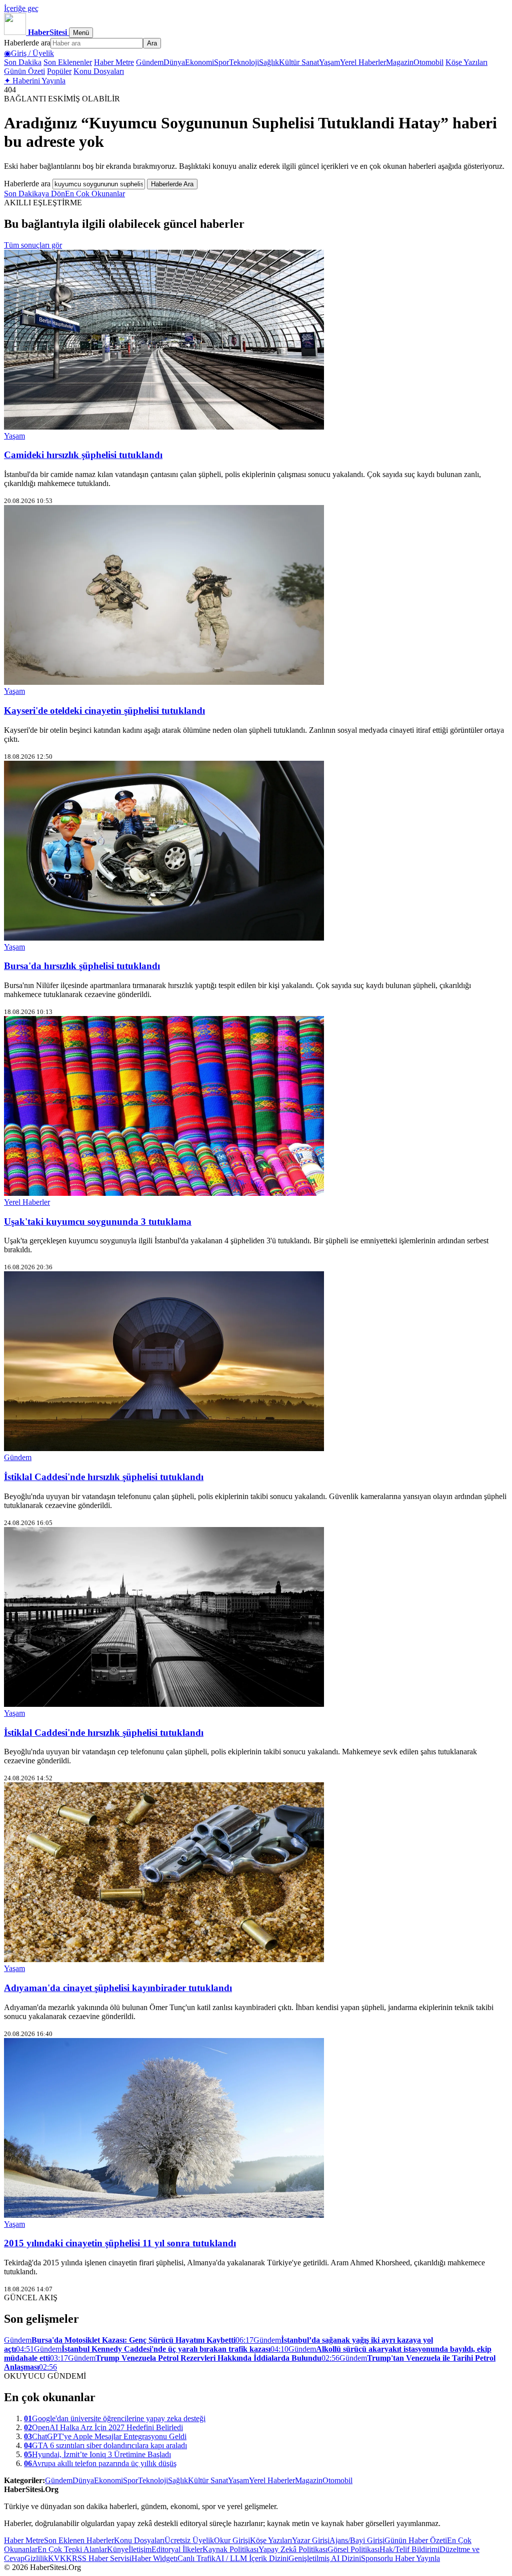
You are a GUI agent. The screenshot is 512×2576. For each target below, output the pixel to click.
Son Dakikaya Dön (34, 194)
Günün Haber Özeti (416, 2540)
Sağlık (269, 62)
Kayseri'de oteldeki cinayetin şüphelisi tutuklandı (104, 711)
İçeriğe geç (21, 8)
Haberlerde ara (27, 43)
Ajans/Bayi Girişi (357, 2540)
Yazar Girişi (311, 2540)
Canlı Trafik (196, 2558)
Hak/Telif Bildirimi (409, 2549)
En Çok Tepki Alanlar (72, 2549)
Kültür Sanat (299, 62)
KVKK (60, 2558)
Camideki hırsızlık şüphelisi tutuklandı (83, 455)
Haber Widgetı (154, 2558)
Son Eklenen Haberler (79, 2540)
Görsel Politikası (353, 2549)
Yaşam (329, 62)
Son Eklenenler (68, 62)
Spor (221, 62)
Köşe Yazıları (466, 62)
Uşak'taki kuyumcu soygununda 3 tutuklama (98, 1222)
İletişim (140, 2549)
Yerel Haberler (363, 62)
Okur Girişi (232, 2540)
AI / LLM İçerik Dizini (252, 2558)
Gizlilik (36, 2558)
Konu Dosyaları (99, 71)
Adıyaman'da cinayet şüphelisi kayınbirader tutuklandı (118, 1988)
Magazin (400, 62)
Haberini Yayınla (35, 81)
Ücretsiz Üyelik (189, 2540)
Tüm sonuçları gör (33, 245)
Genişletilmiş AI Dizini (325, 2558)
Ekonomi (199, 62)
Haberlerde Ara (172, 184)
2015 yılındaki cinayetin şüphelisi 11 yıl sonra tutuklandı (120, 2243)
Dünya (174, 62)
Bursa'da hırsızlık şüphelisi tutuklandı (82, 966)
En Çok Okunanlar (95, 194)
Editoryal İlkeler (177, 2549)
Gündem (150, 62)
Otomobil (428, 62)
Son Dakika (23, 62)
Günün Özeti (24, 71)
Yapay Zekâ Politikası (293, 2549)
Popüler (59, 71)
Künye (118, 2549)
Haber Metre (114, 62)
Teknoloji (244, 62)
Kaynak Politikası (230, 2549)
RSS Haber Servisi (102, 2558)
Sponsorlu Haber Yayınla (400, 2558)
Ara (152, 43)
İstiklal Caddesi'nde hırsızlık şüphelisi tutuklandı (104, 1477)
